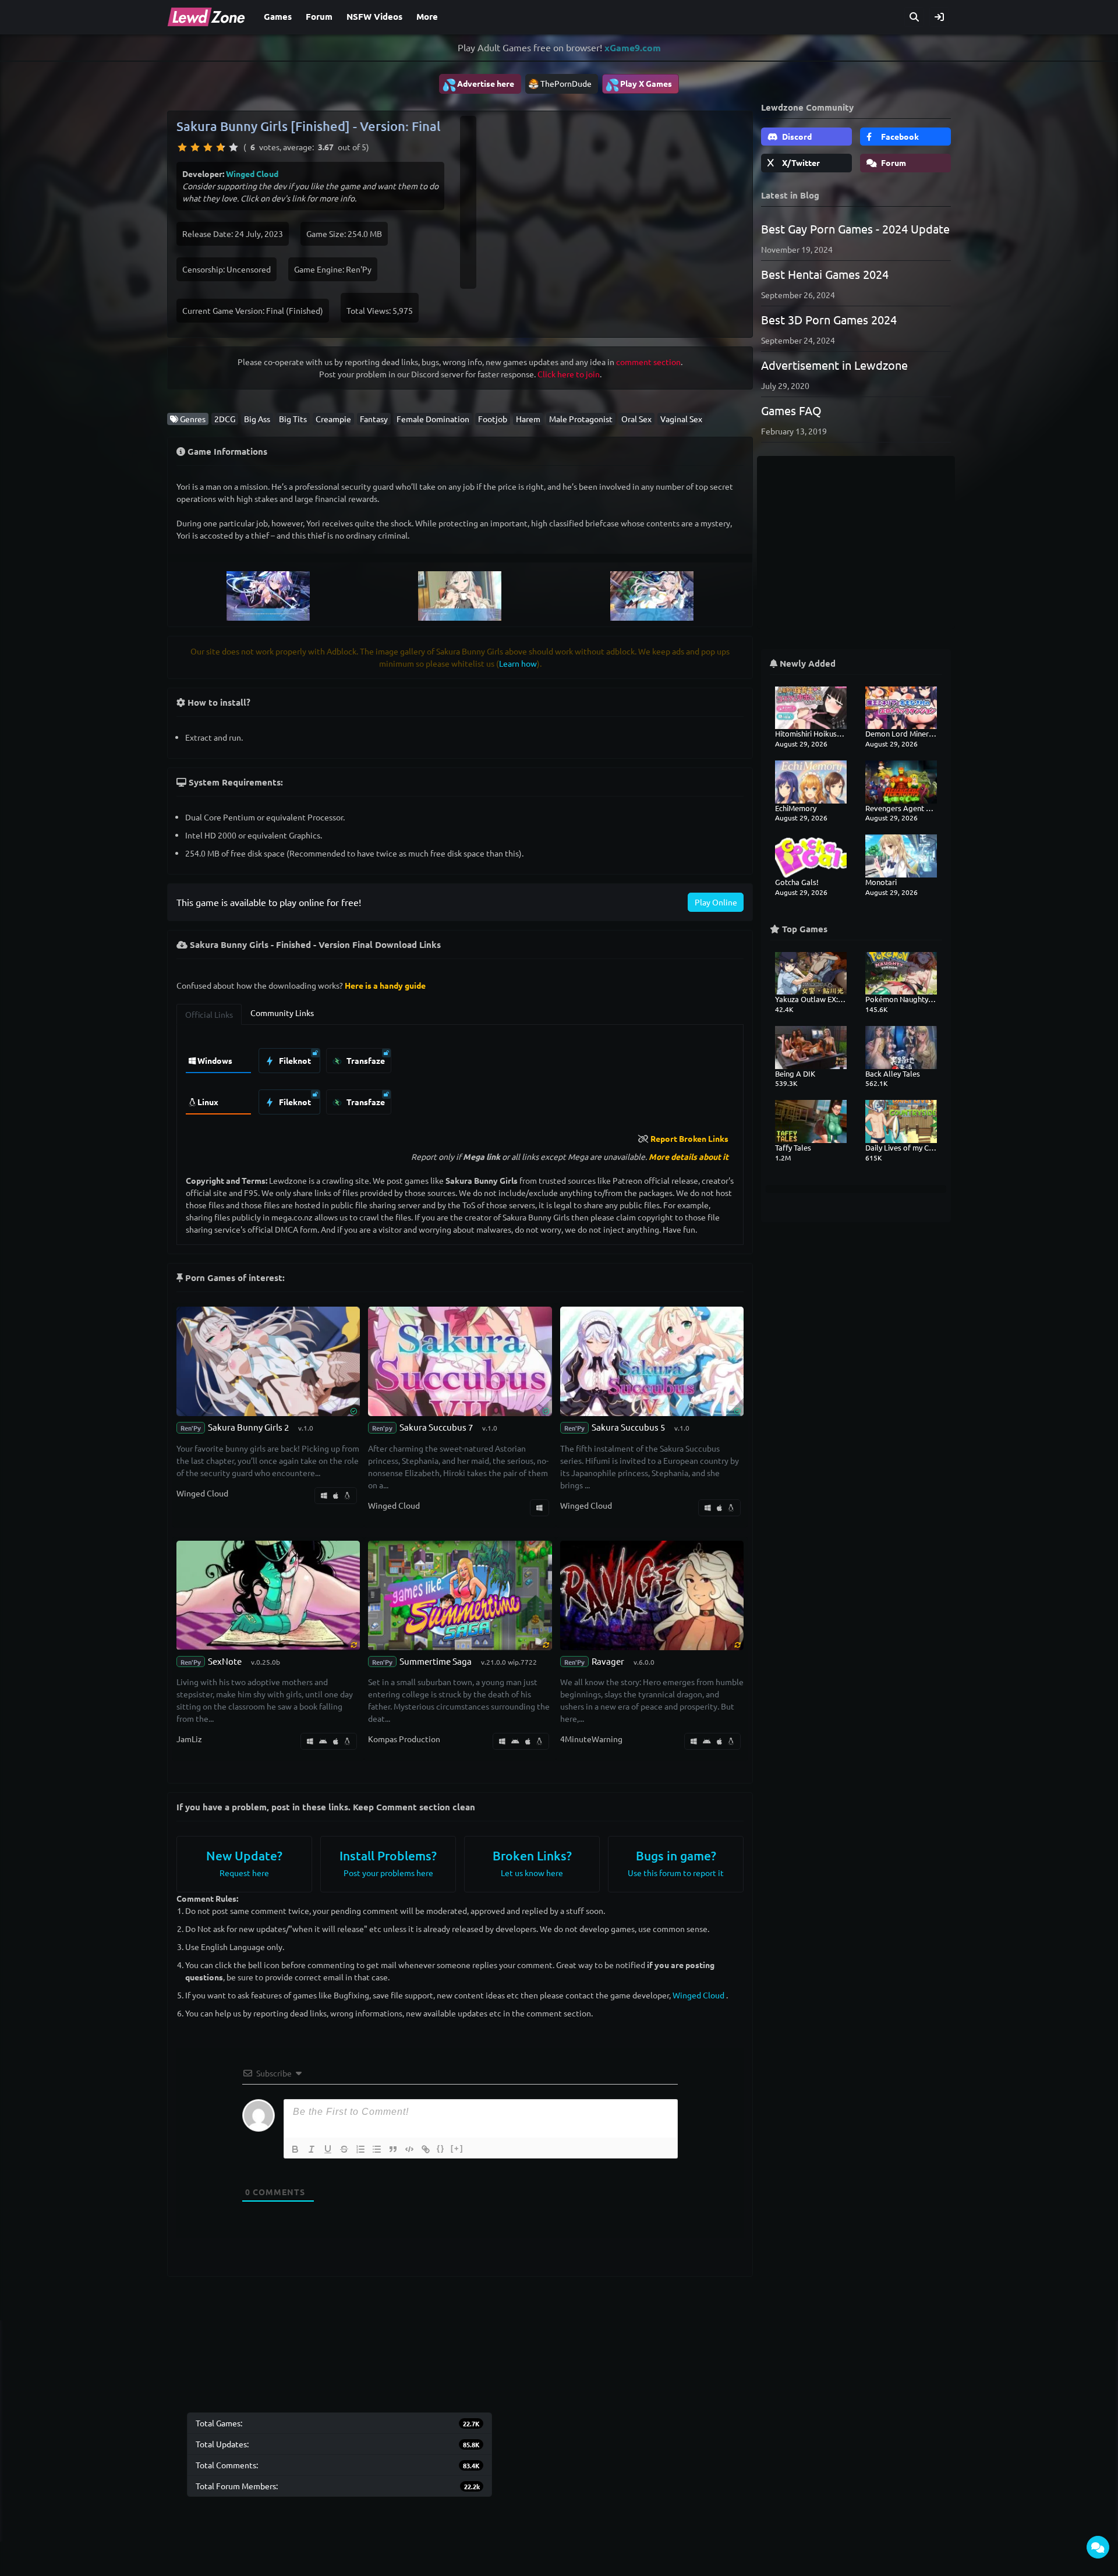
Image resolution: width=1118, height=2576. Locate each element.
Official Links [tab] (209, 1014)
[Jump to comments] (1098, 2547)
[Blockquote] (393, 2149)
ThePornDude (566, 83)
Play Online (716, 902)
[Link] (426, 2149)
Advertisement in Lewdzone (834, 365)
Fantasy (374, 419)
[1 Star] (182, 147)
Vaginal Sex (681, 419)
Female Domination (433, 419)
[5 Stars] (233, 147)
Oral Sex (636, 419)
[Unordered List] (377, 2149)
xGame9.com (633, 47)
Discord (796, 136)
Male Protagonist (581, 419)
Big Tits (293, 419)
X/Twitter (800, 162)
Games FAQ (791, 410)
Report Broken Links (689, 1138)
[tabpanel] (460, 1078)
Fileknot (294, 1060)
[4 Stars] (221, 147)
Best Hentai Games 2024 (825, 274)
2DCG (225, 419)
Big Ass (257, 419)
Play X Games (638, 84)
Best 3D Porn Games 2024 (829, 319)
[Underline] (328, 2149)
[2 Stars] (195, 147)
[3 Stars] (208, 147)
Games (278, 16)
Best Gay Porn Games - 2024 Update (855, 229)
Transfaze (365, 1060)
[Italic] (312, 2149)
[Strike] (344, 2149)
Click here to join (569, 374)
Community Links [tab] (282, 1013)
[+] (457, 2148)
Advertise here (478, 84)
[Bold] (295, 2149)
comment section (648, 362)
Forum (319, 16)
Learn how (518, 663)
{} (441, 2148)
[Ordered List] (360, 2149)
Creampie (333, 419)
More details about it (689, 1156)
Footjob (493, 419)
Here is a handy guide (385, 985)
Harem (528, 419)
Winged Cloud (252, 174)
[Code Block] (409, 2149)
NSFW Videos (374, 16)
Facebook (899, 136)
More (427, 16)
